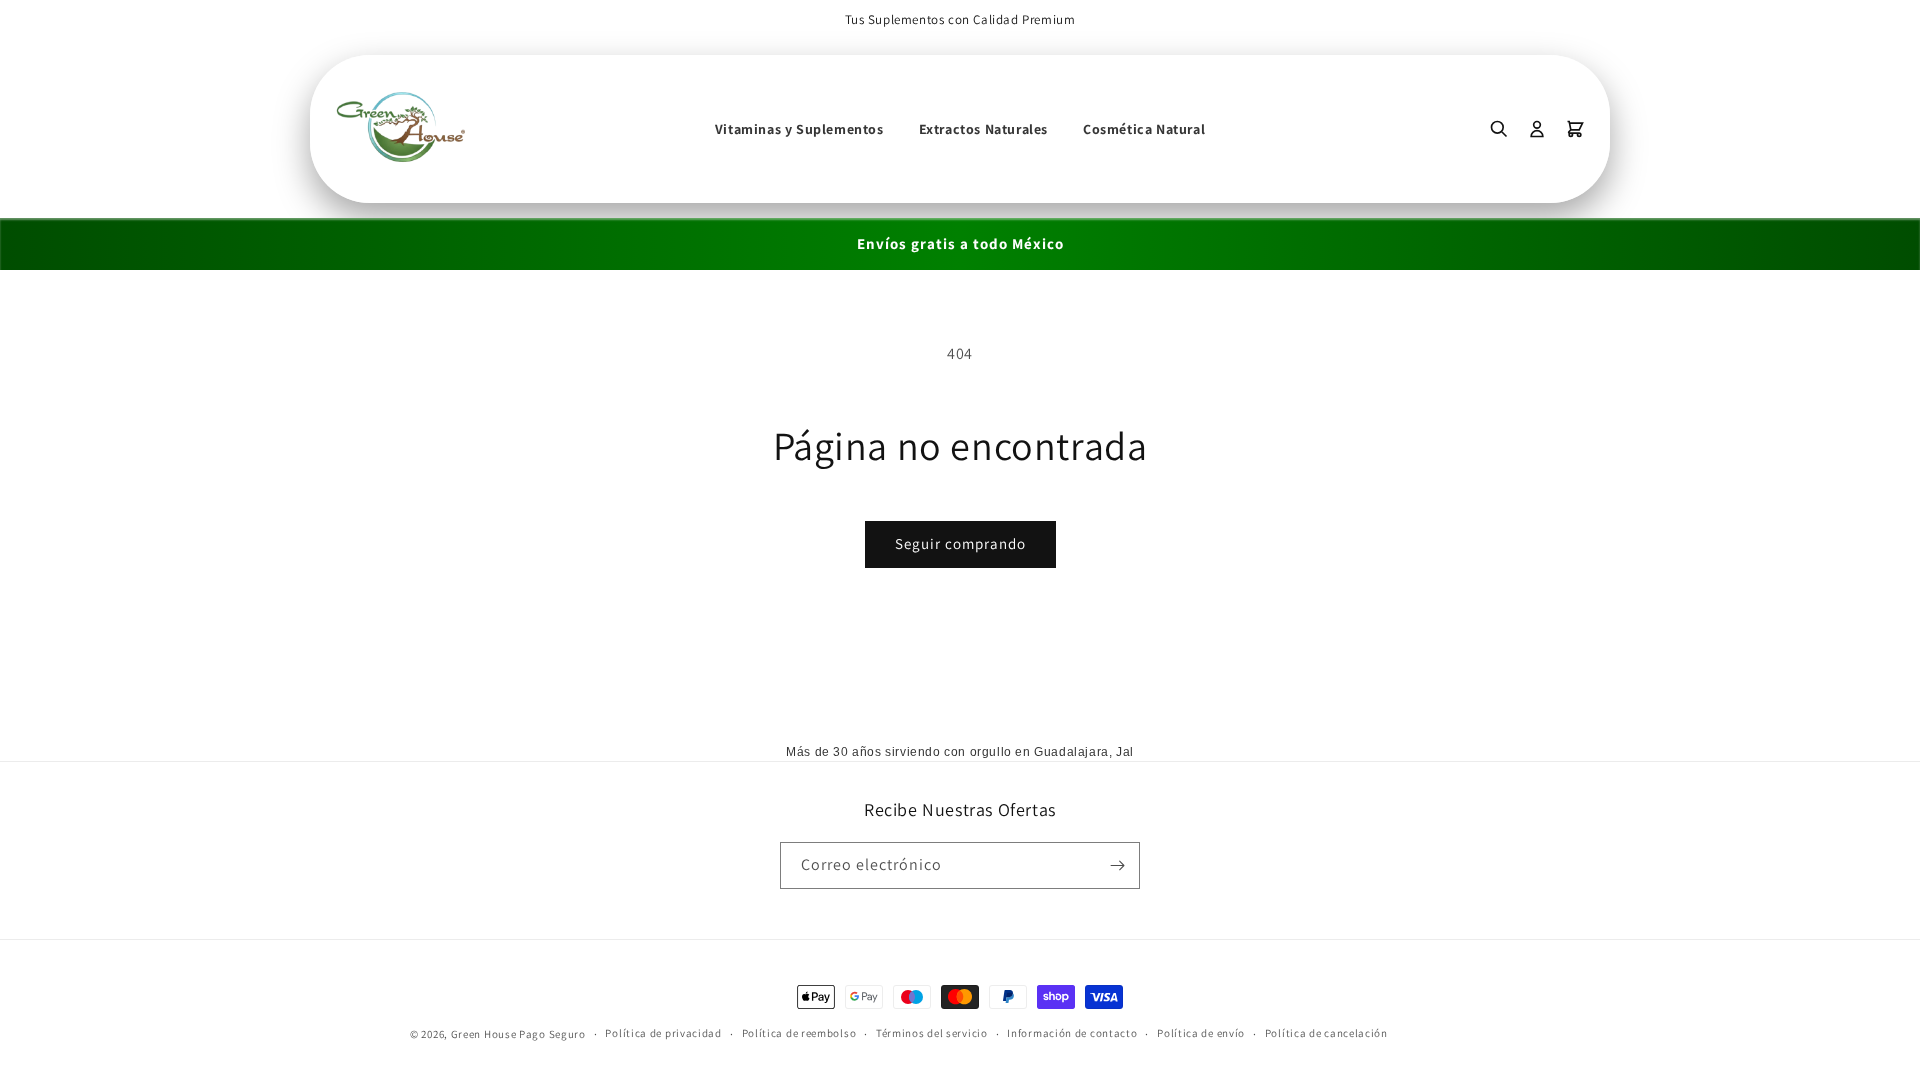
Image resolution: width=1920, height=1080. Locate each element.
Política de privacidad (663, 1033)
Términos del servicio (932, 1033)
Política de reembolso (799, 1033)
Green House (484, 1034)
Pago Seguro (552, 1034)
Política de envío (1201, 1033)
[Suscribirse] (1117, 865)
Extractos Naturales (983, 129)
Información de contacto (1072, 1033)
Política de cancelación (1326, 1033)
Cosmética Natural (1144, 129)
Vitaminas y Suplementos (799, 129)
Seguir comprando (960, 543)
